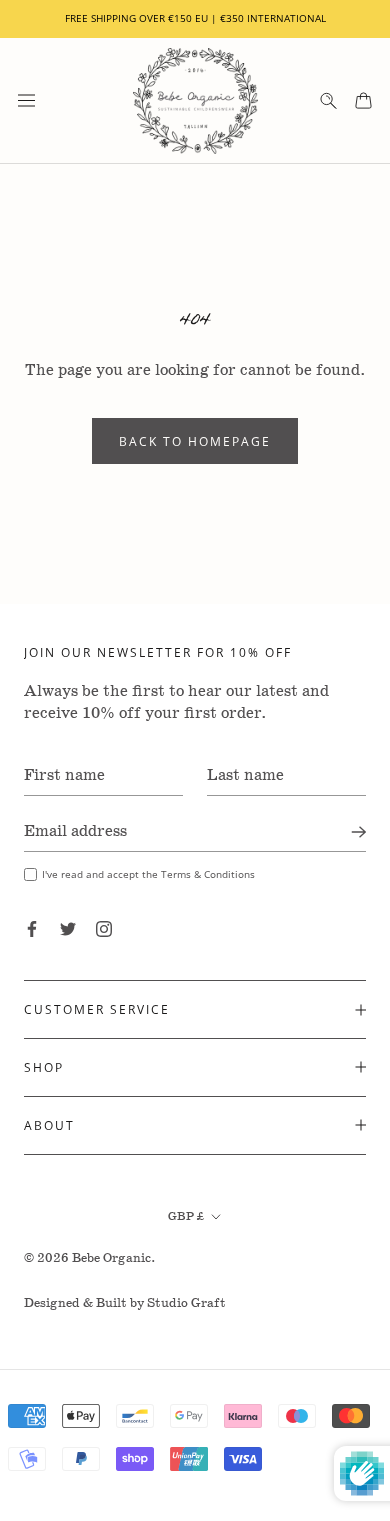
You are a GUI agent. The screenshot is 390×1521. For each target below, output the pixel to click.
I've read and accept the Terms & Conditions (148, 874)
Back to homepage (195, 441)
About (49, 1125)
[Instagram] (104, 929)
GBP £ (186, 1216)
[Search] (328, 100)
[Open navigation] (26, 100)
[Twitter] (68, 929)
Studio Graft (186, 1303)
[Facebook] (32, 929)
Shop (44, 1067)
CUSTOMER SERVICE (97, 1009)
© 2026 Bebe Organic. (90, 1258)
